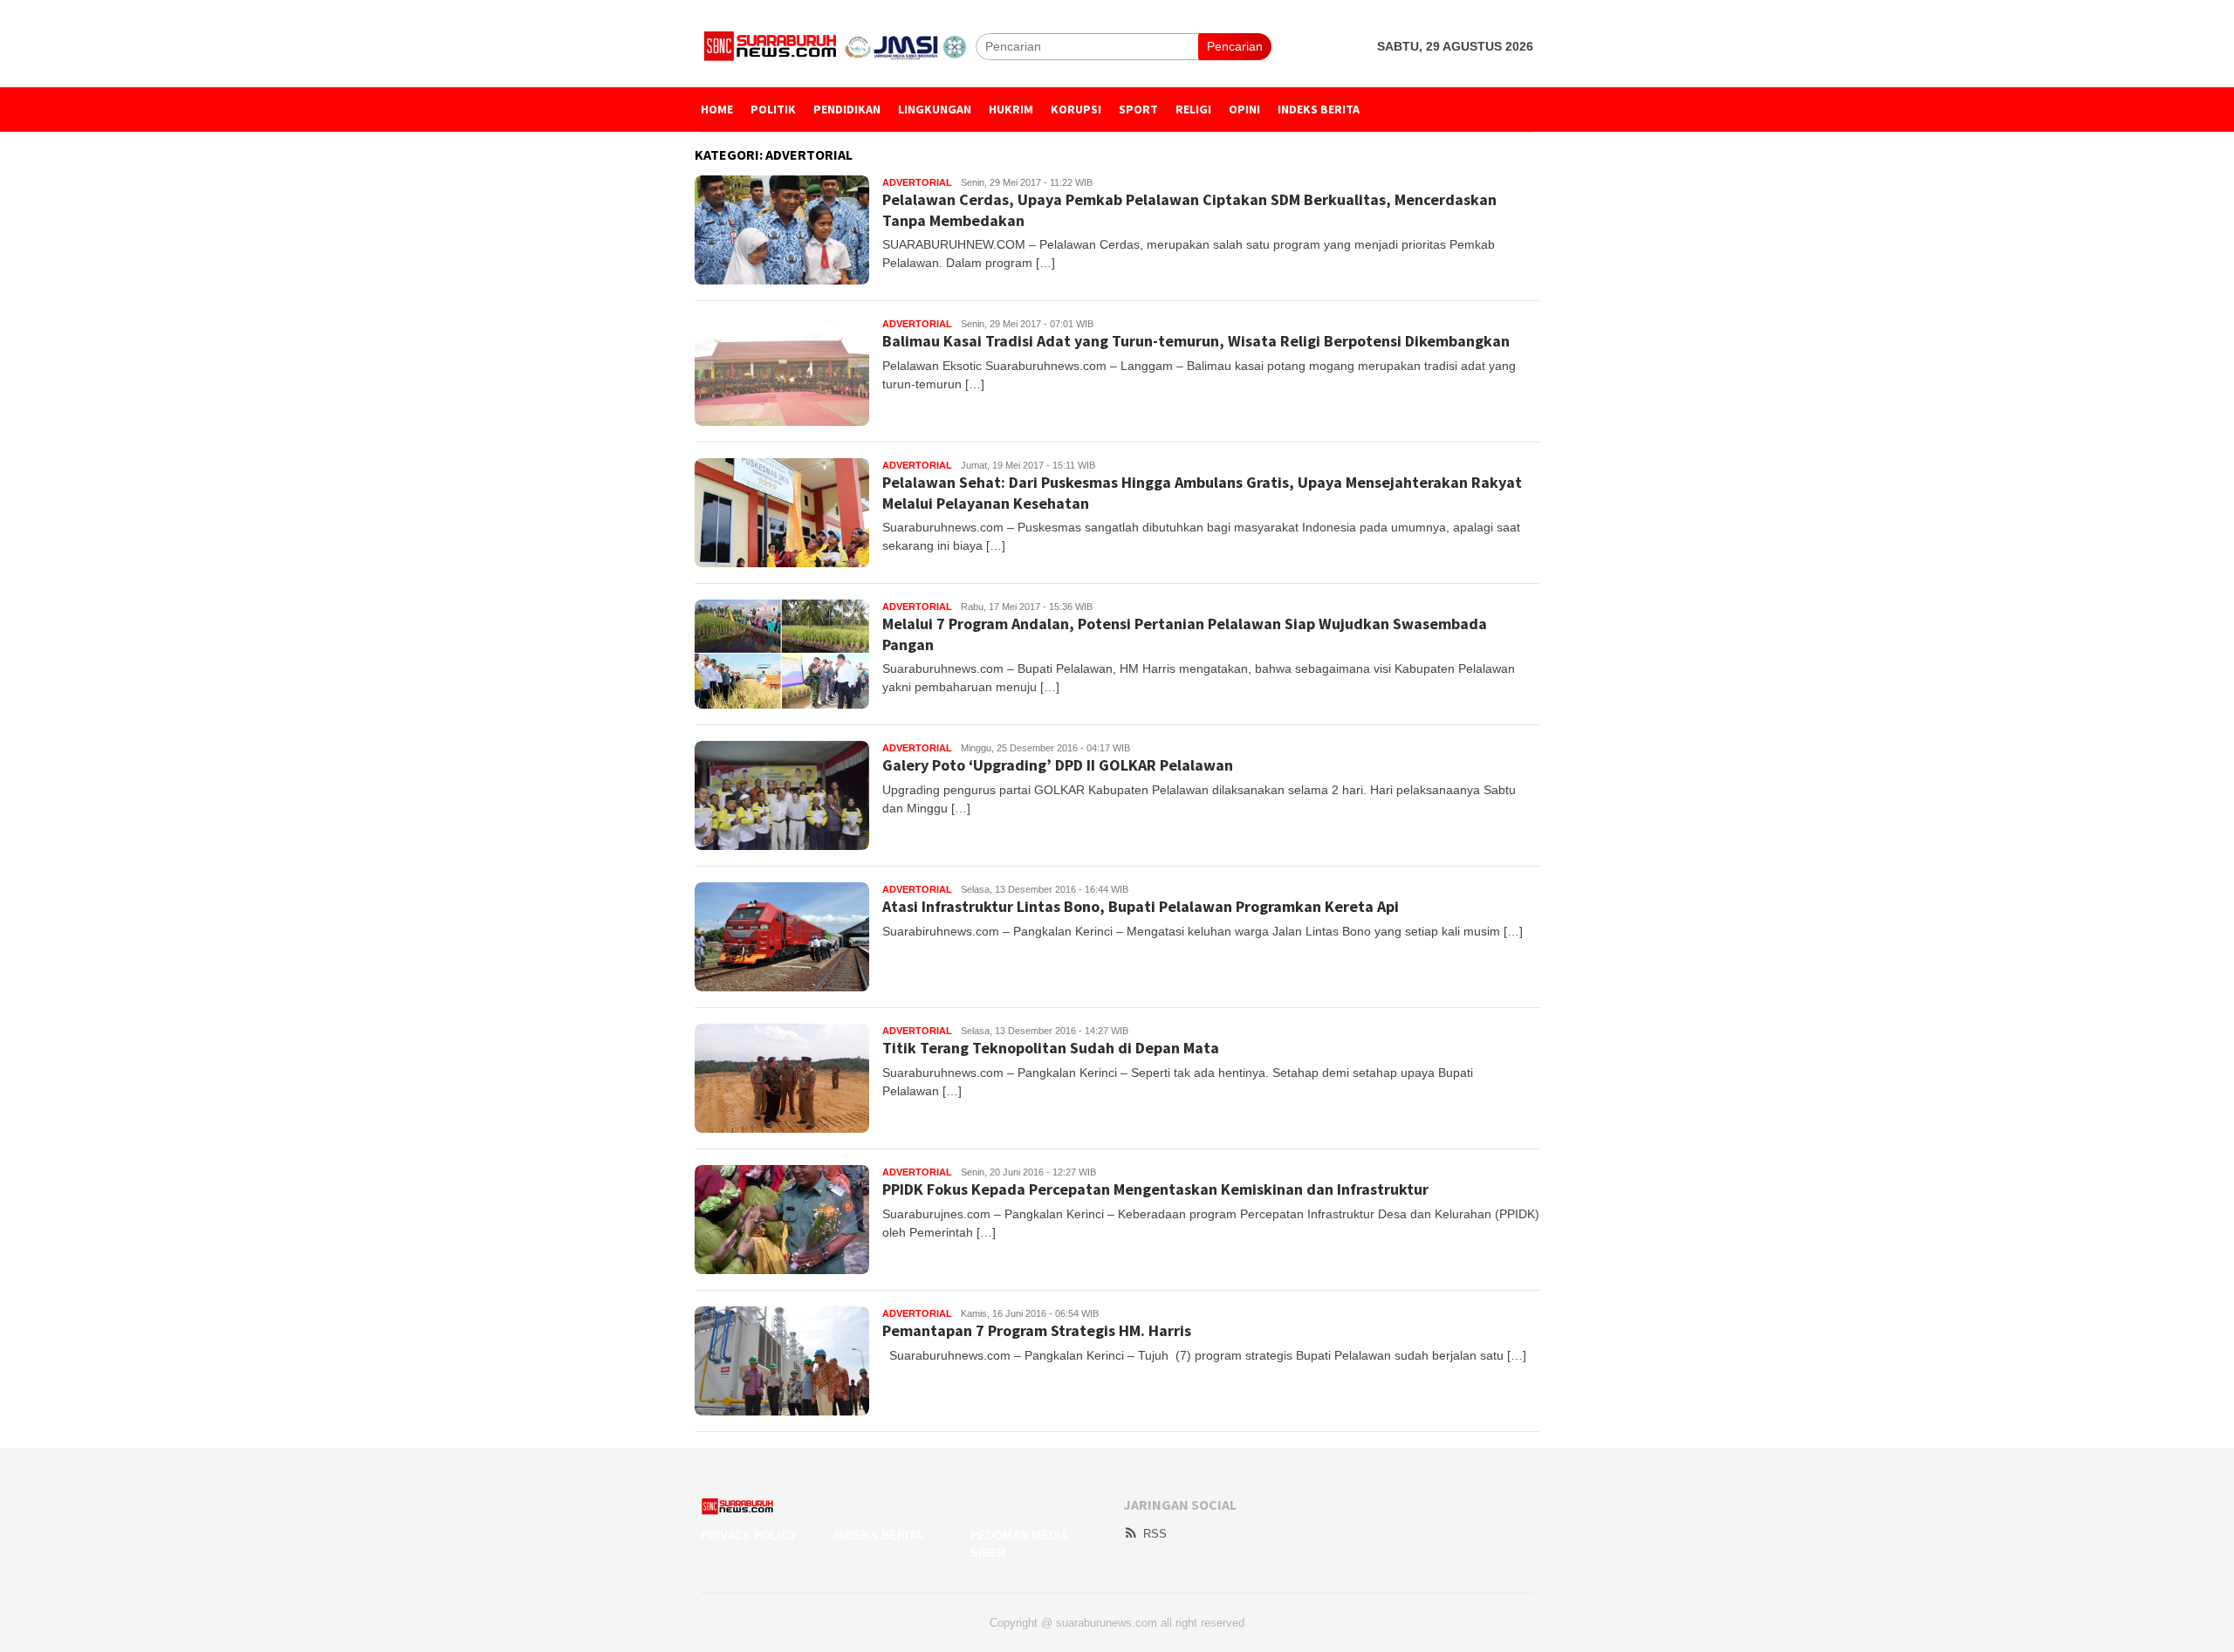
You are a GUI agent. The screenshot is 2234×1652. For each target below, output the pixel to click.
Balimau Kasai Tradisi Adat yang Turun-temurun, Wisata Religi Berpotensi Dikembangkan (1196, 341)
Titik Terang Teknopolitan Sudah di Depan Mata (1051, 1048)
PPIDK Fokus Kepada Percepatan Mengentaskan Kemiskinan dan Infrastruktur (1155, 1189)
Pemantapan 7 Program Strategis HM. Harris (1037, 1330)
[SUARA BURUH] (838, 45)
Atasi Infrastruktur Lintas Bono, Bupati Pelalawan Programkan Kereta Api (1141, 906)
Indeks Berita (879, 1535)
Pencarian (1235, 46)
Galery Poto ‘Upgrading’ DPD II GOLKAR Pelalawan (1058, 765)
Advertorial (917, 182)
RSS (1155, 1534)
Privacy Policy (749, 1535)
